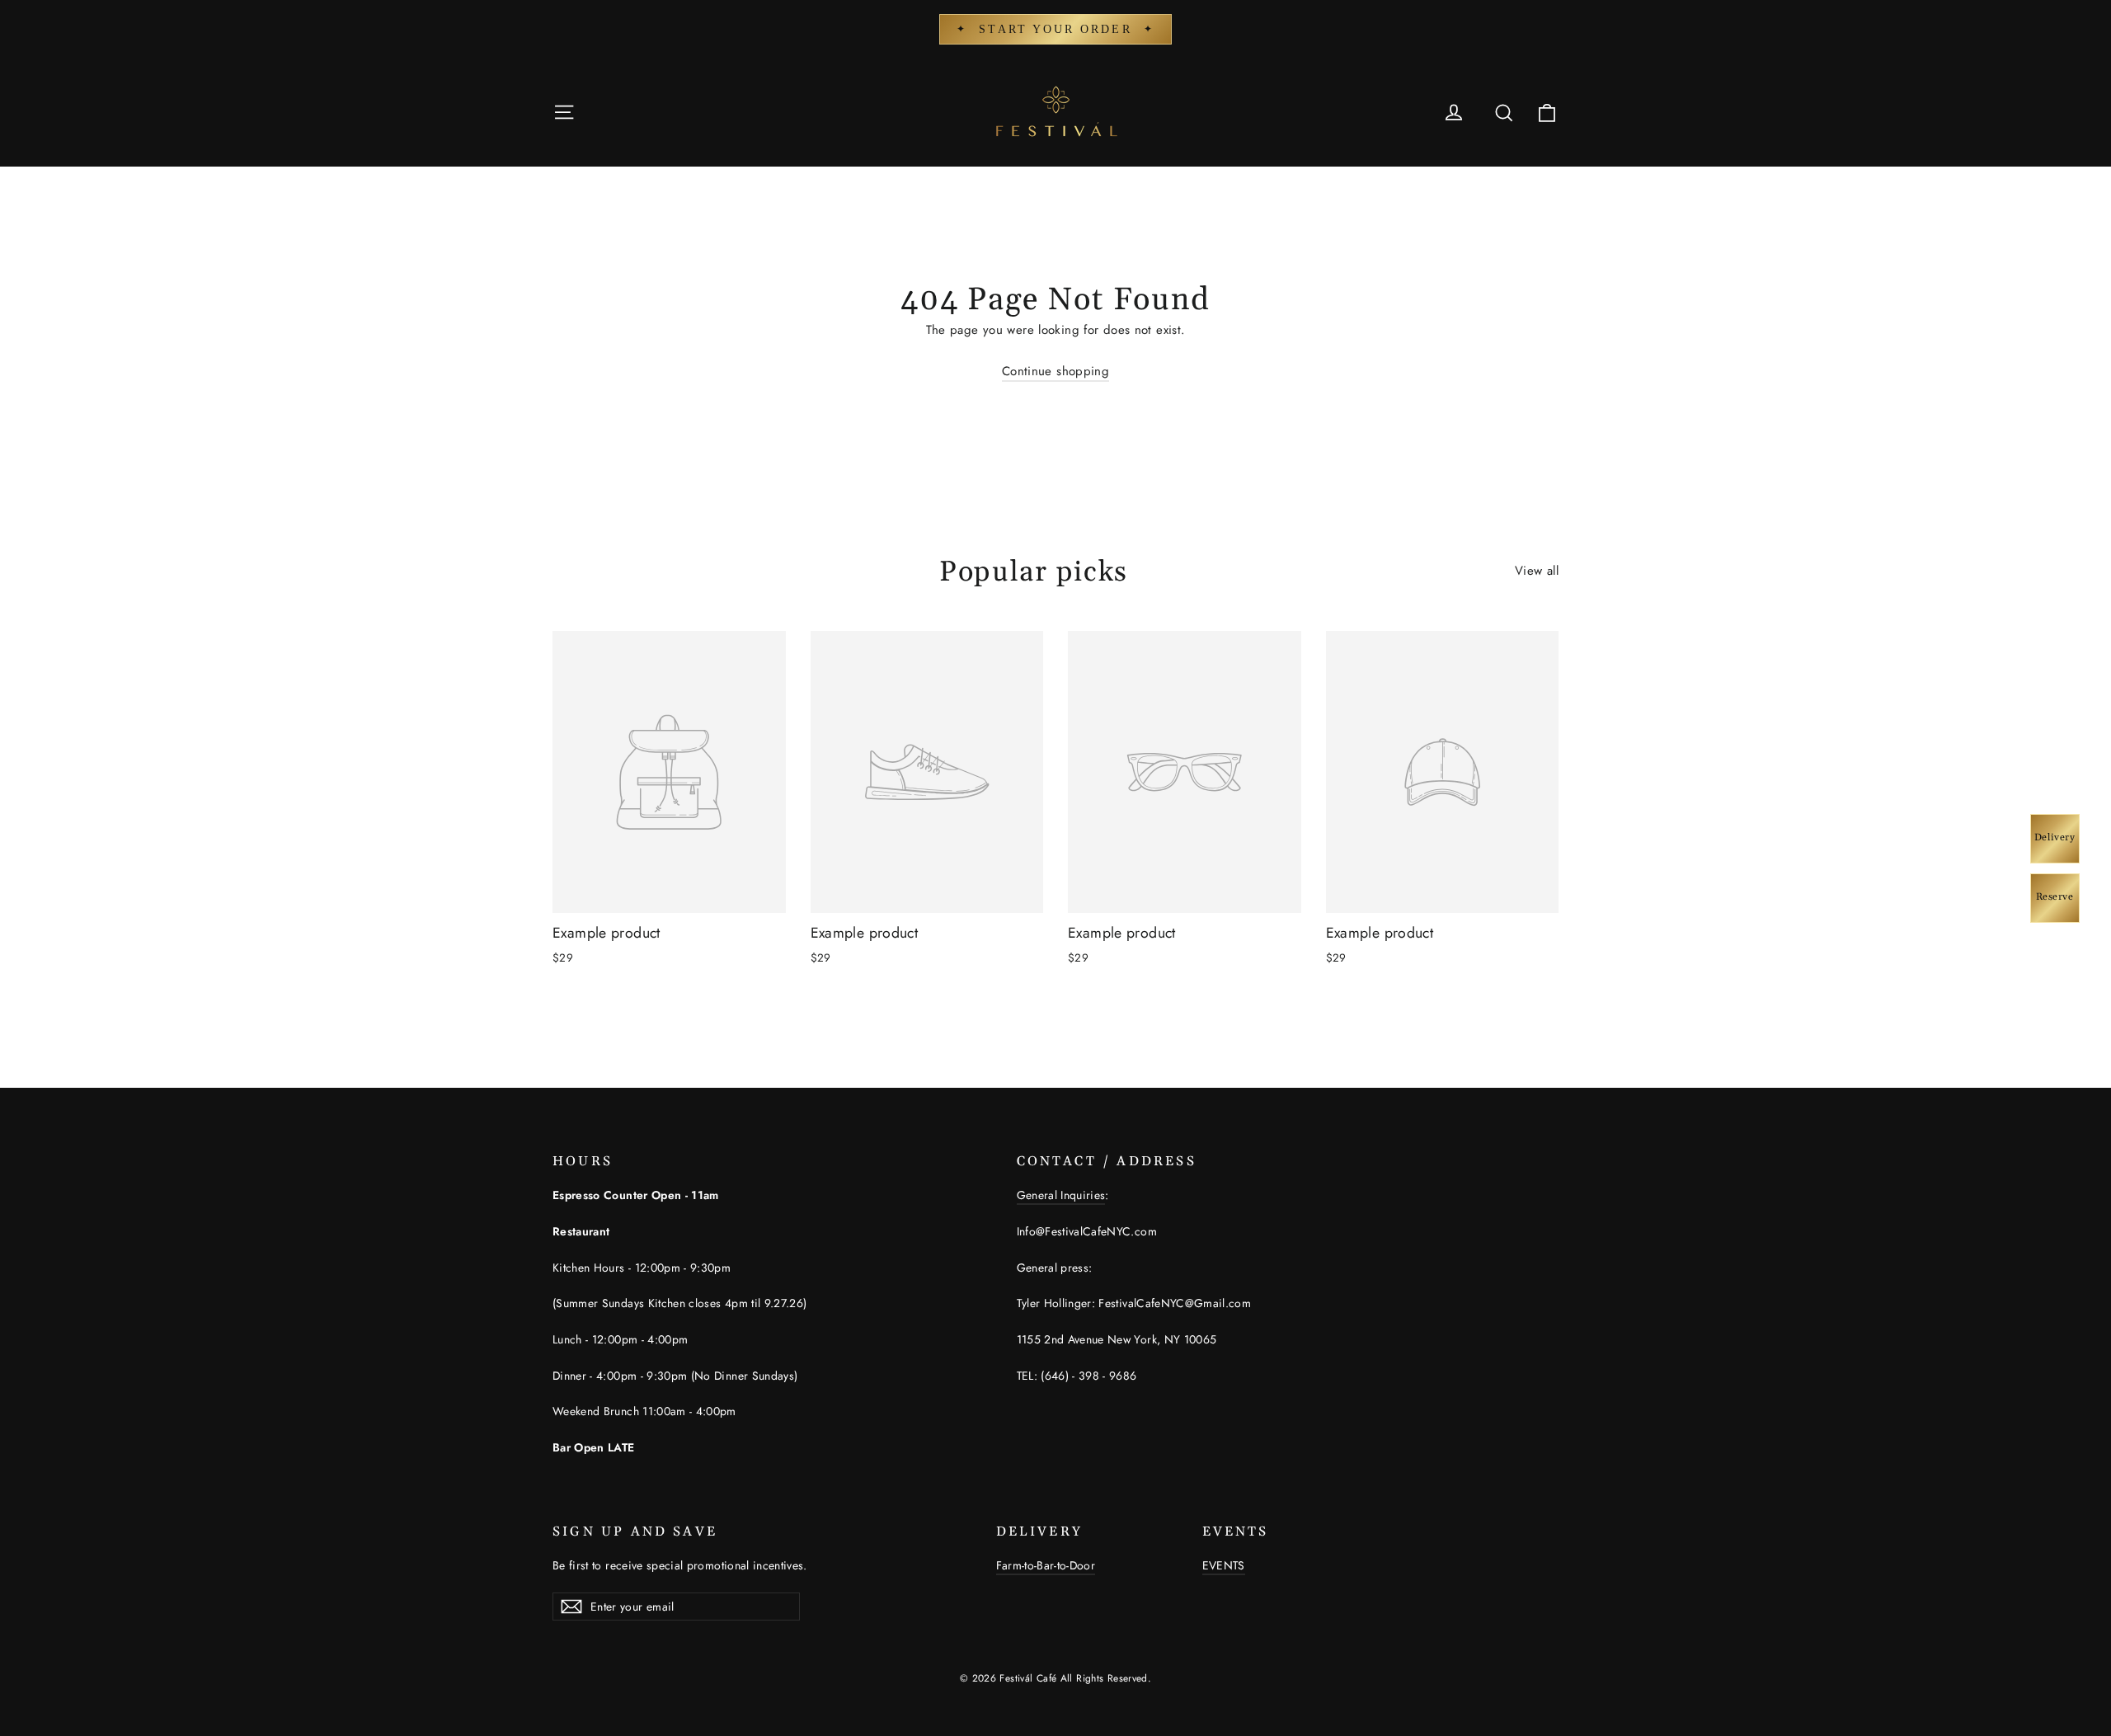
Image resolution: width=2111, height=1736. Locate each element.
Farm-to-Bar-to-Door (1046, 1565)
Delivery (2055, 837)
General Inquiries (1061, 1195)
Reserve (2055, 897)
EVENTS (1224, 1565)
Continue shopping (1055, 371)
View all (1537, 571)
